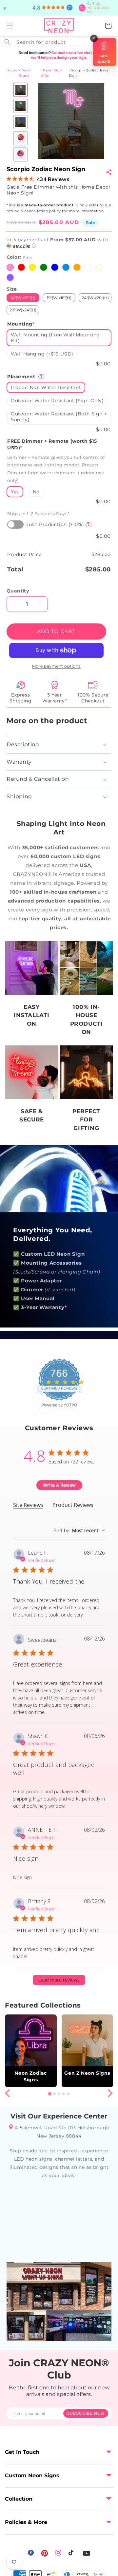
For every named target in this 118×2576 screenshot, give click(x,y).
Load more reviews (59, 1980)
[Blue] (55, 267)
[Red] (21, 267)
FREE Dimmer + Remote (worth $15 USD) (52, 444)
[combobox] (59, 41)
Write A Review (59, 1485)
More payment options (56, 666)
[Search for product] (7, 42)
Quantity (18, 591)
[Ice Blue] (66, 267)
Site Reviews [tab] (28, 1505)
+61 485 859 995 (98, 8)
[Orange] (77, 267)
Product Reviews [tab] (73, 1505)
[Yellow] (32, 267)
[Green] (44, 267)
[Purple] (10, 277)
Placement (25, 377)
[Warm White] (99, 267)
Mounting (21, 324)
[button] (10, 26)
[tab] (50, 2094)
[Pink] (10, 267)
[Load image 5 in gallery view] (20, 154)
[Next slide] (110, 2093)
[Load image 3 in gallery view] (20, 122)
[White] (88, 267)
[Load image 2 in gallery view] (20, 106)
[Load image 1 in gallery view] (20, 90)
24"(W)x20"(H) (95, 298)
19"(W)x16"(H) (59, 298)
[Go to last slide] (8, 2093)
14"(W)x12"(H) (23, 298)
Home (12, 70)
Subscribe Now (86, 2413)
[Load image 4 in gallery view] (20, 138)
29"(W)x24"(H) (23, 310)
